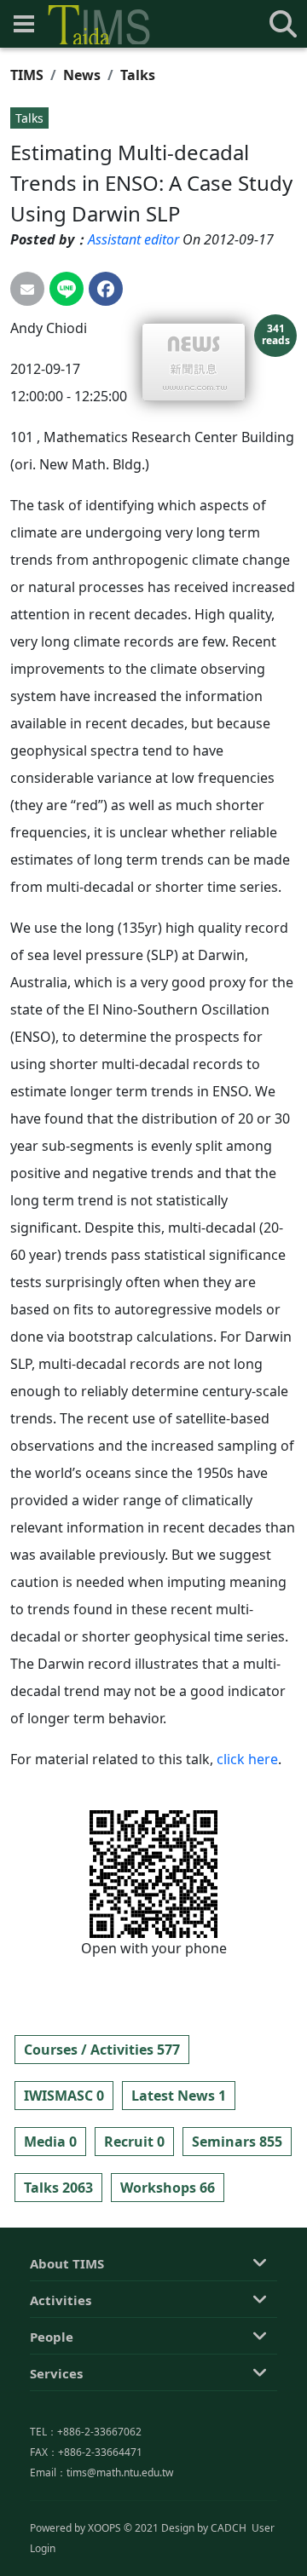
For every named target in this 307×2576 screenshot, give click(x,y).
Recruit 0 (134, 2142)
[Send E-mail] (27, 289)
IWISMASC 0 (64, 2096)
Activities (61, 2300)
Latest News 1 (179, 2096)
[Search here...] (283, 24)
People (52, 2337)
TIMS (27, 75)
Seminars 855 (237, 2142)
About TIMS (67, 2263)
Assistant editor (133, 239)
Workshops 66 (168, 2188)
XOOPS (104, 2528)
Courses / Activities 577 (102, 2050)
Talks (138, 75)
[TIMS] (99, 25)
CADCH (229, 2528)
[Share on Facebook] (106, 289)
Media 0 (50, 2142)
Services (56, 2373)
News (82, 75)
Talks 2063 (58, 2188)
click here (247, 1759)
